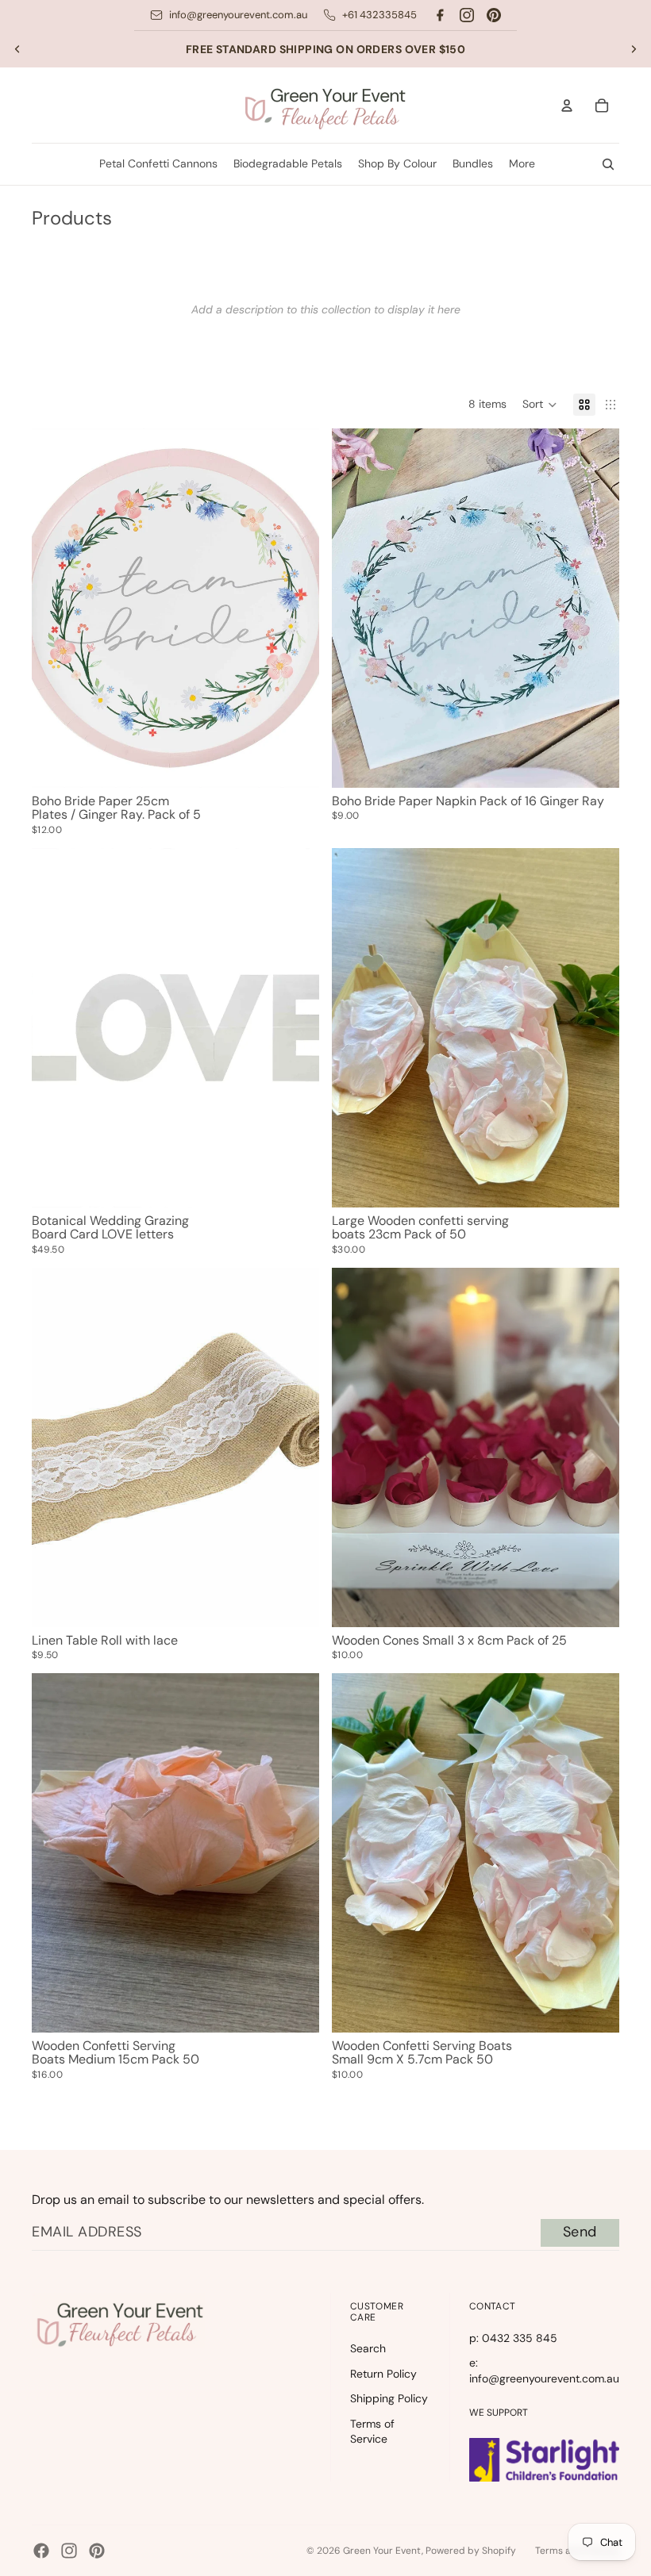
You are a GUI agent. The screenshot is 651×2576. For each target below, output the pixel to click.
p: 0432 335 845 (513, 2338)
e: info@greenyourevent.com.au (544, 2371)
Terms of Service (372, 2432)
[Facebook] (440, 15)
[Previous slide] (17, 49)
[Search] (608, 164)
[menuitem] (522, 164)
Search (368, 2348)
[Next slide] (634, 49)
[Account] (567, 106)
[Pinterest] (494, 15)
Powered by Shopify (471, 2551)
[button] (540, 405)
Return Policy (383, 2374)
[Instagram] (467, 15)
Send (580, 2232)
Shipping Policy (389, 2398)
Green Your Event (382, 2551)
